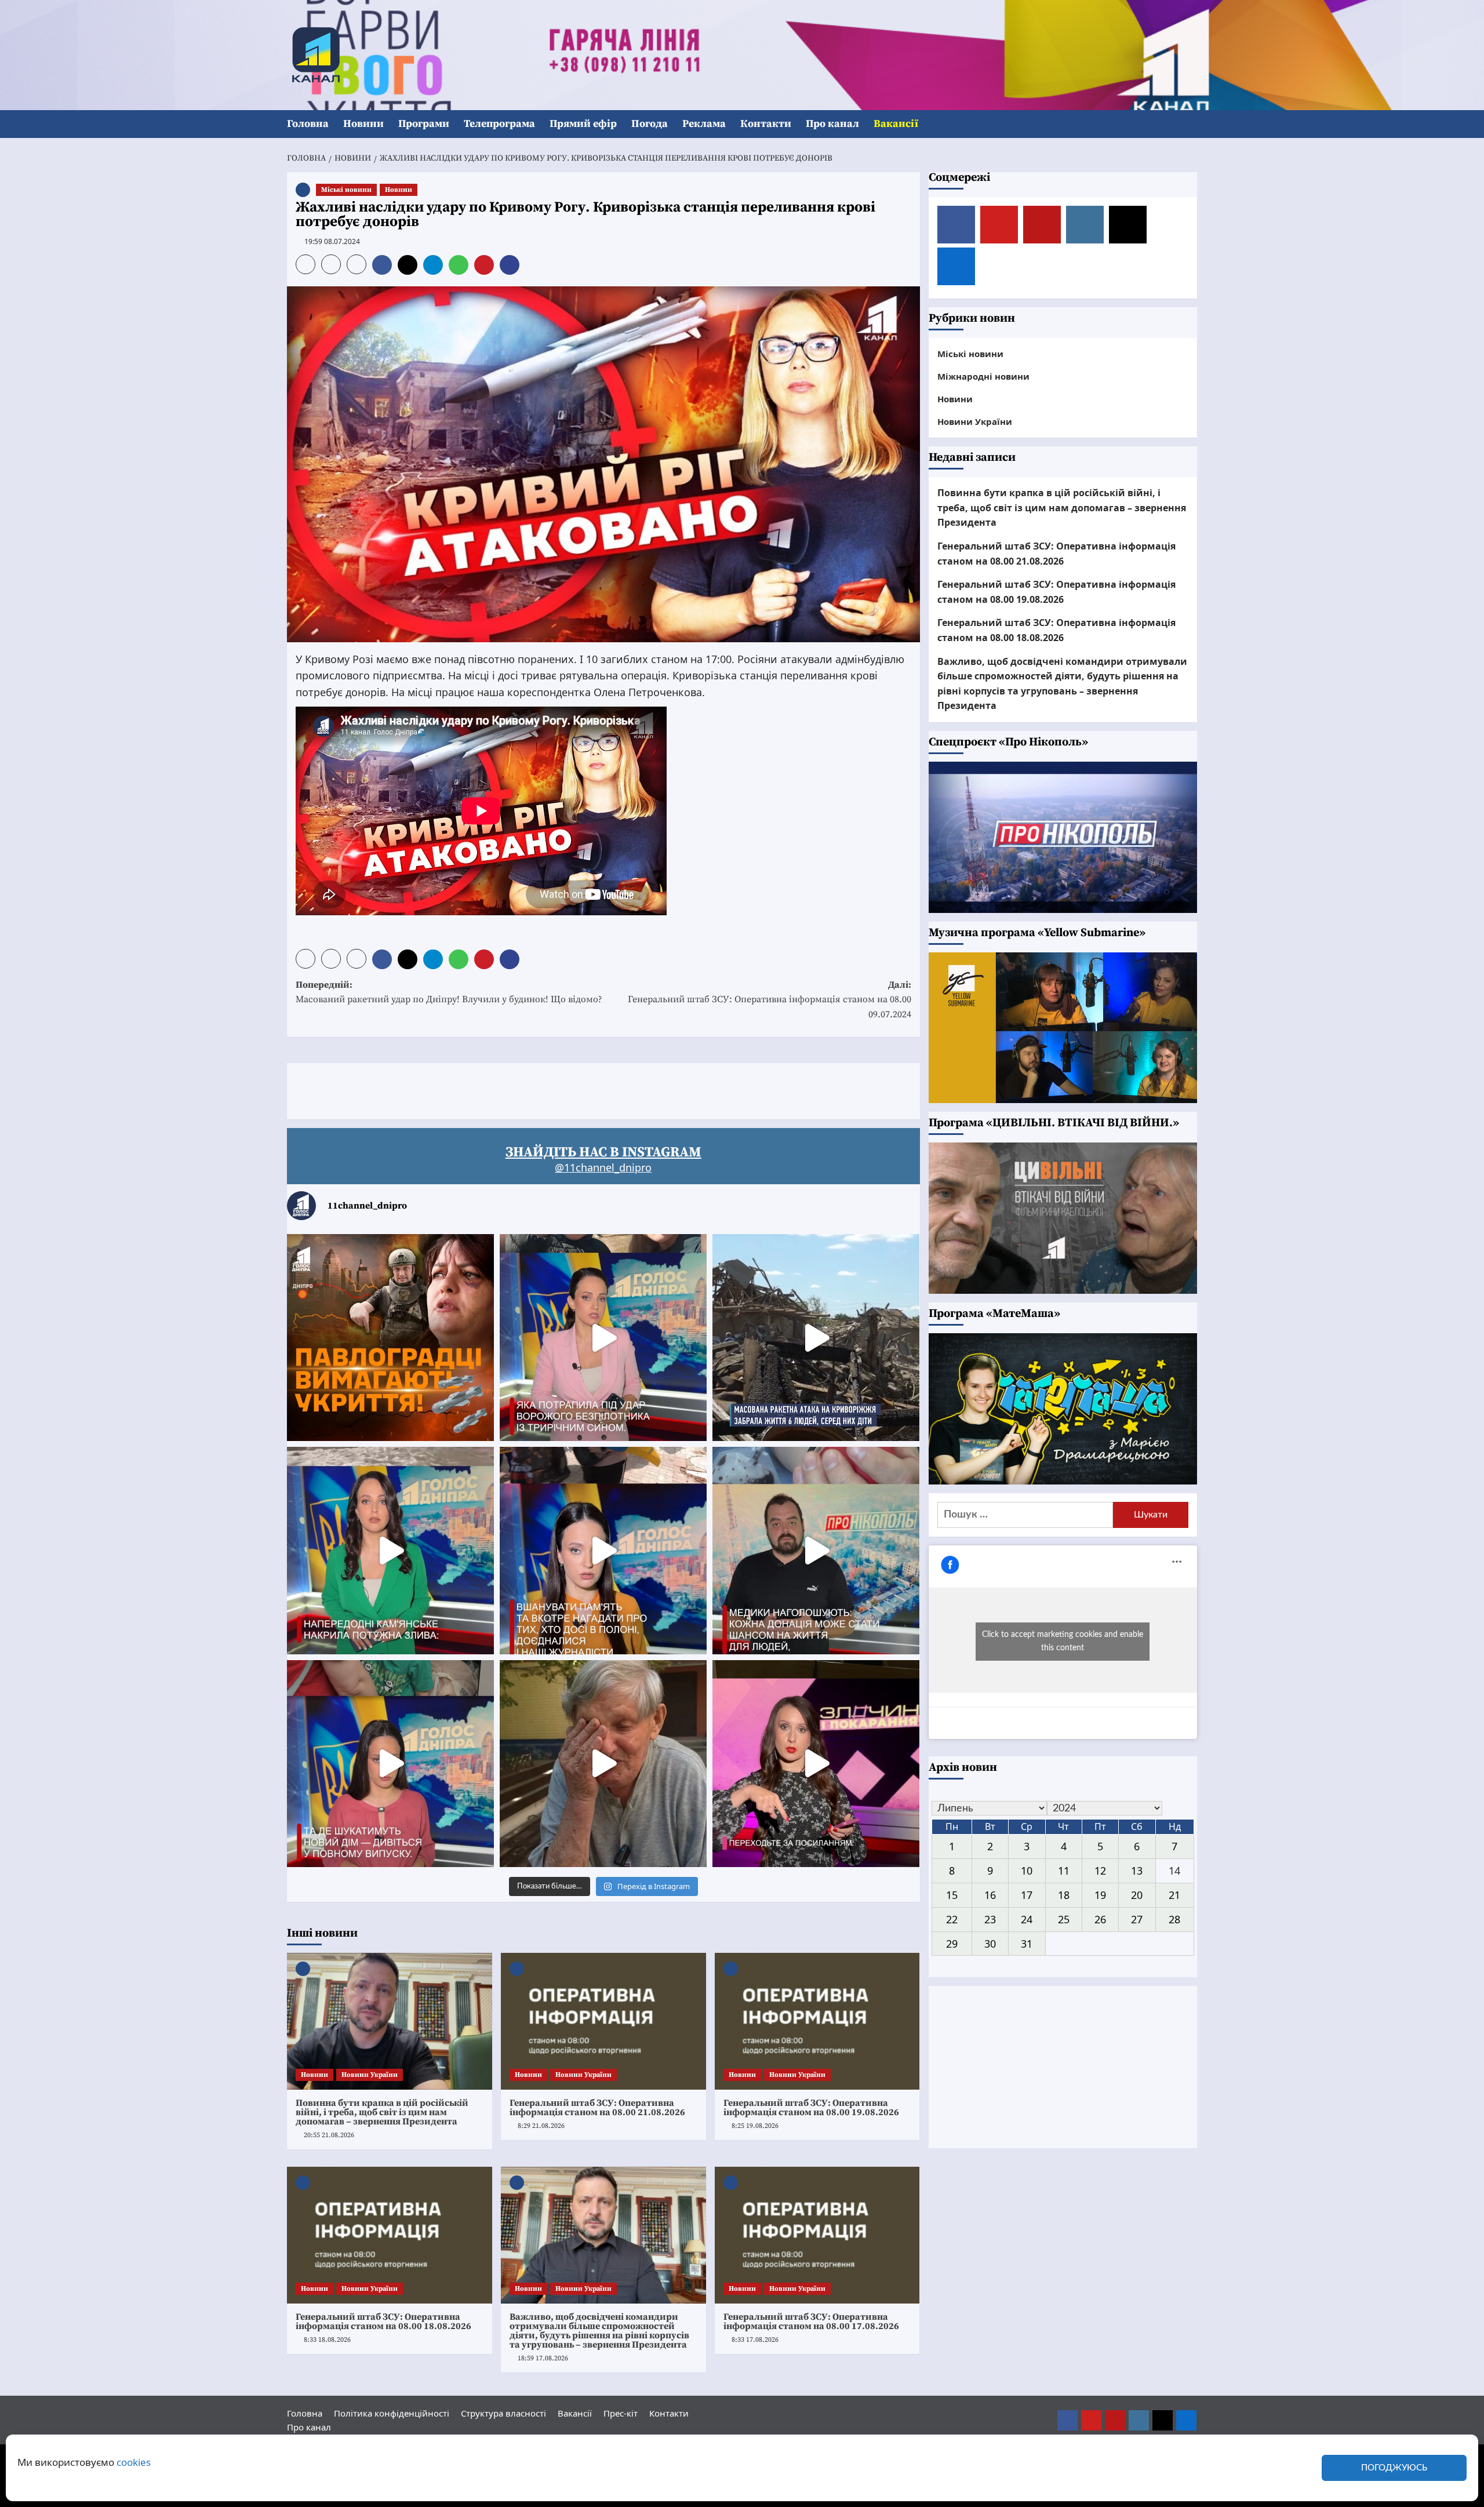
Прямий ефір (583, 124)
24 (1027, 1919)
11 (1064, 1871)
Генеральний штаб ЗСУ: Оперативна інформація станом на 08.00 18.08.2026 (383, 2322)
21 (1174, 1895)
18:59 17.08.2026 (543, 2358)
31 (1027, 1943)
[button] (1190, 124)
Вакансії (896, 124)
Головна (308, 124)
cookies (134, 2462)
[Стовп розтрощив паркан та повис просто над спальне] (603, 1550)
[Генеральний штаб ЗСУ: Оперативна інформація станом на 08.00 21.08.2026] (603, 2021)
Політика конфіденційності (392, 2413)
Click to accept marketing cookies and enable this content (1063, 1641)
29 (952, 1943)
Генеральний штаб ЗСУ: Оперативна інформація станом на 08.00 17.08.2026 (811, 2322)
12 (1100, 1871)
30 (990, 1943)
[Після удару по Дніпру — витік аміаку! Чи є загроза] (603, 1764)
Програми (424, 124)
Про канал (832, 124)
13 (1137, 1871)
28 (1174, 1919)
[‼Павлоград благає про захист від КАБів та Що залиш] (390, 1338)
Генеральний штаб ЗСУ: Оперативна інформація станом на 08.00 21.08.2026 (597, 2108)
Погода (650, 124)
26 (1100, 1919)
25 (1064, 1919)
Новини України (370, 2075)
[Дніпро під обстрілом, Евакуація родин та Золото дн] (390, 1764)
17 (1027, 1895)
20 (1137, 1895)
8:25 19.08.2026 (755, 2126)
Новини (363, 124)
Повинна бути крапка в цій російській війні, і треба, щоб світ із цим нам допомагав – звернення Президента (382, 2112)
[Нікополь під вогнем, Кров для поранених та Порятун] (816, 1550)
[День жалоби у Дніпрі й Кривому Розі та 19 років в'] (603, 1338)
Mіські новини (346, 190)
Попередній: (449, 992)
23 (990, 1919)
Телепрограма (499, 124)
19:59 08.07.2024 (332, 241)
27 (1137, 1919)
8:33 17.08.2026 (755, 2340)
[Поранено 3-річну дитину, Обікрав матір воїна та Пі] (390, 1550)
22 (952, 1919)
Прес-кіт (621, 2413)
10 (1027, 1871)
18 (1064, 1895)
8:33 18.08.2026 (327, 2340)
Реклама (704, 124)
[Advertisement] (498, 1089)
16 (990, 1895)
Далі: (770, 1000)
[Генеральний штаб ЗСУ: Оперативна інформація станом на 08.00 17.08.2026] (817, 2235)
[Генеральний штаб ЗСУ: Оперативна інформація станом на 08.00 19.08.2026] (817, 2021)
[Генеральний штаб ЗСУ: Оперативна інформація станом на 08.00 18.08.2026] (390, 2235)
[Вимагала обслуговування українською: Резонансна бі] (816, 1764)
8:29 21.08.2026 (541, 2126)
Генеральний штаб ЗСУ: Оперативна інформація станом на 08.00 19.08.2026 (811, 2108)
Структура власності (503, 2413)
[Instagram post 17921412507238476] (816, 1338)
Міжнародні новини (983, 376)
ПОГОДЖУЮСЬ (1394, 2468)
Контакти (766, 124)
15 (952, 1895)
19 (1100, 1895)
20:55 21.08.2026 (329, 2135)
